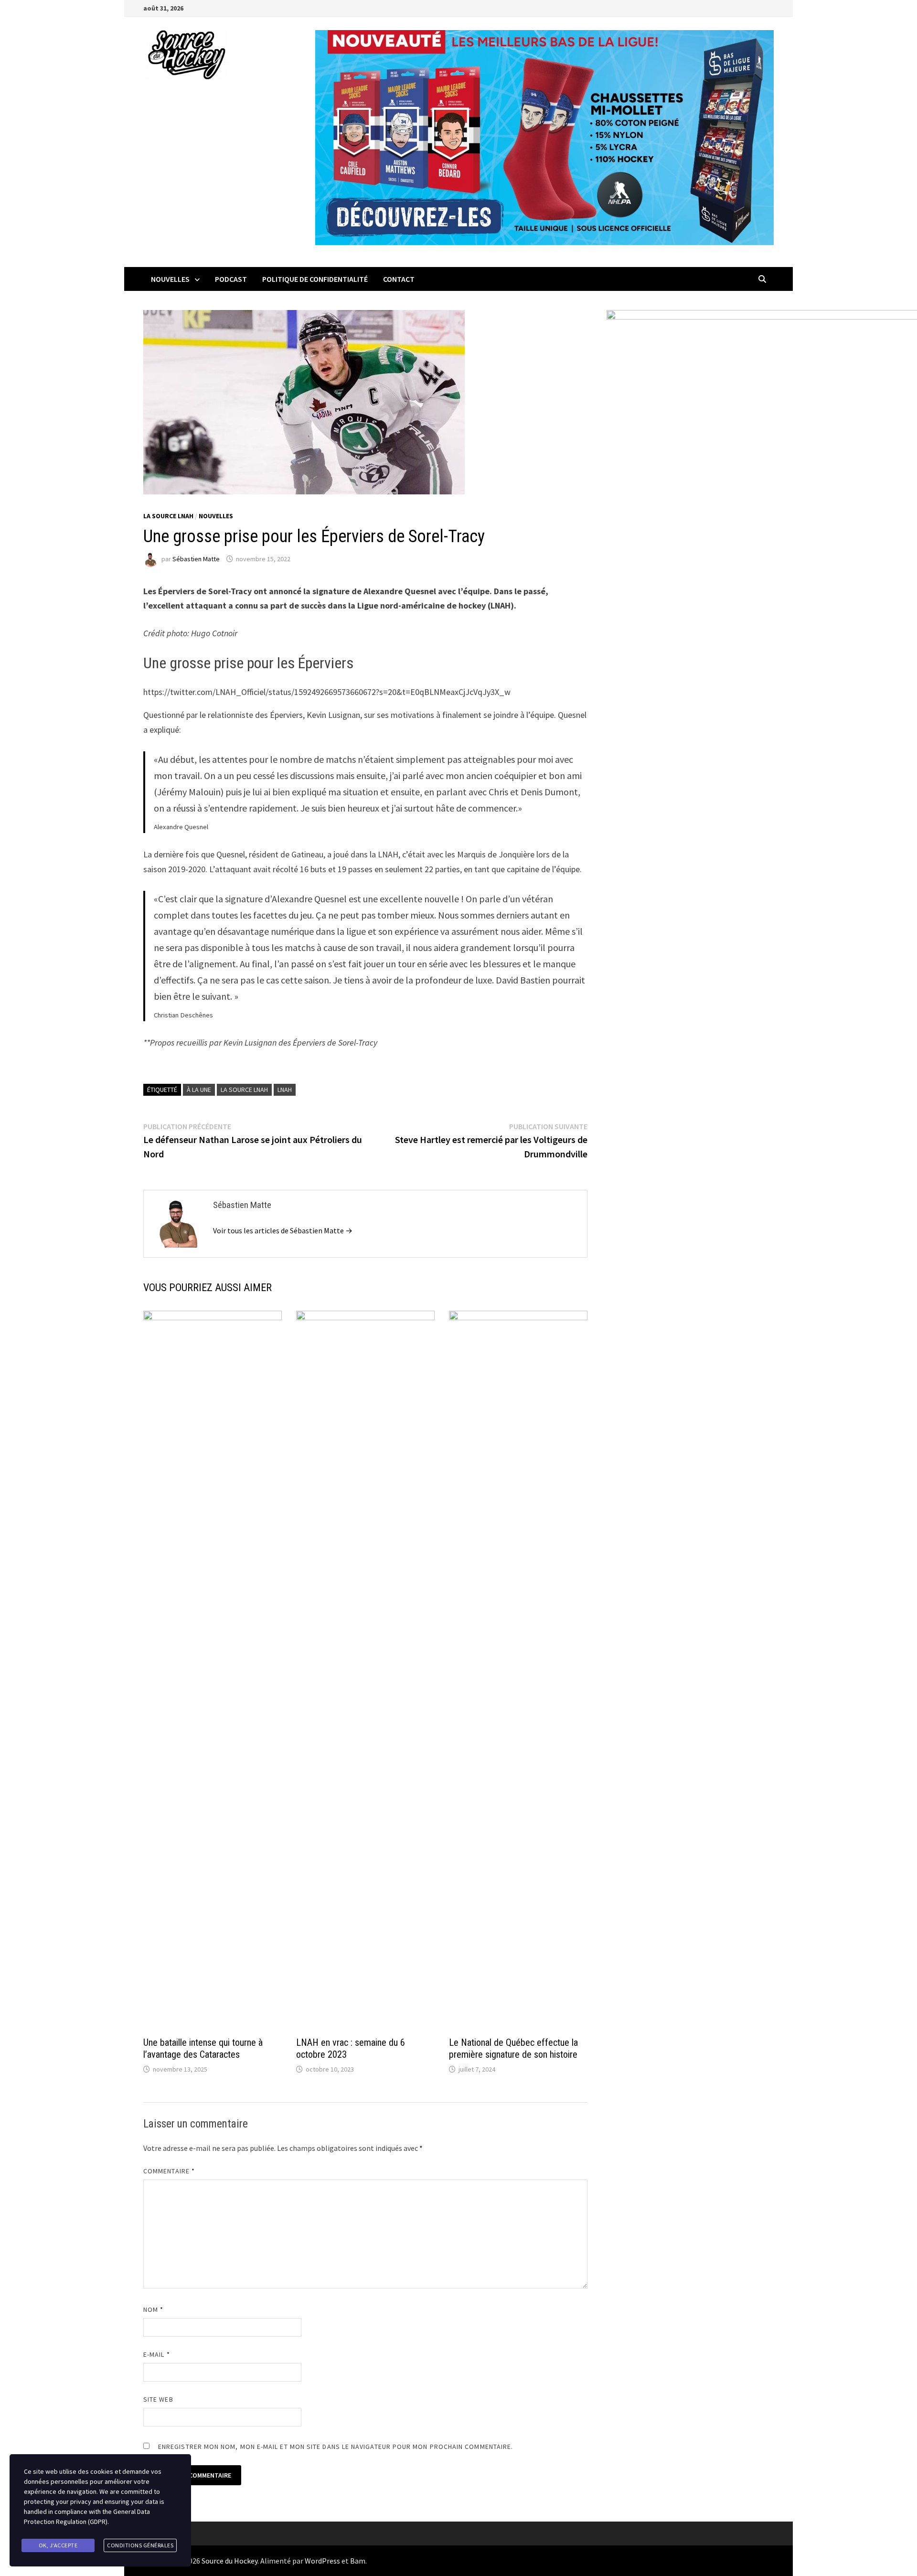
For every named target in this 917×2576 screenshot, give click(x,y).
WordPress (322, 2561)
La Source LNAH (168, 516)
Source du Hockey (229, 2561)
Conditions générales (140, 2545)
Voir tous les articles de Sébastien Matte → (283, 1230)
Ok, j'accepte (58, 2545)
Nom (153, 2309)
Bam (358, 2561)
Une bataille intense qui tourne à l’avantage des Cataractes (203, 2048)
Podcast (231, 279)
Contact (399, 279)
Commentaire (169, 2171)
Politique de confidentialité (315, 279)
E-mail (157, 2354)
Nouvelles (170, 279)
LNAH (285, 1090)
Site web (158, 2399)
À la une (199, 1090)
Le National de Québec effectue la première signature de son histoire (513, 2048)
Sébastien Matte (196, 559)
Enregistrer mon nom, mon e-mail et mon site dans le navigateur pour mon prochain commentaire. (336, 2447)
